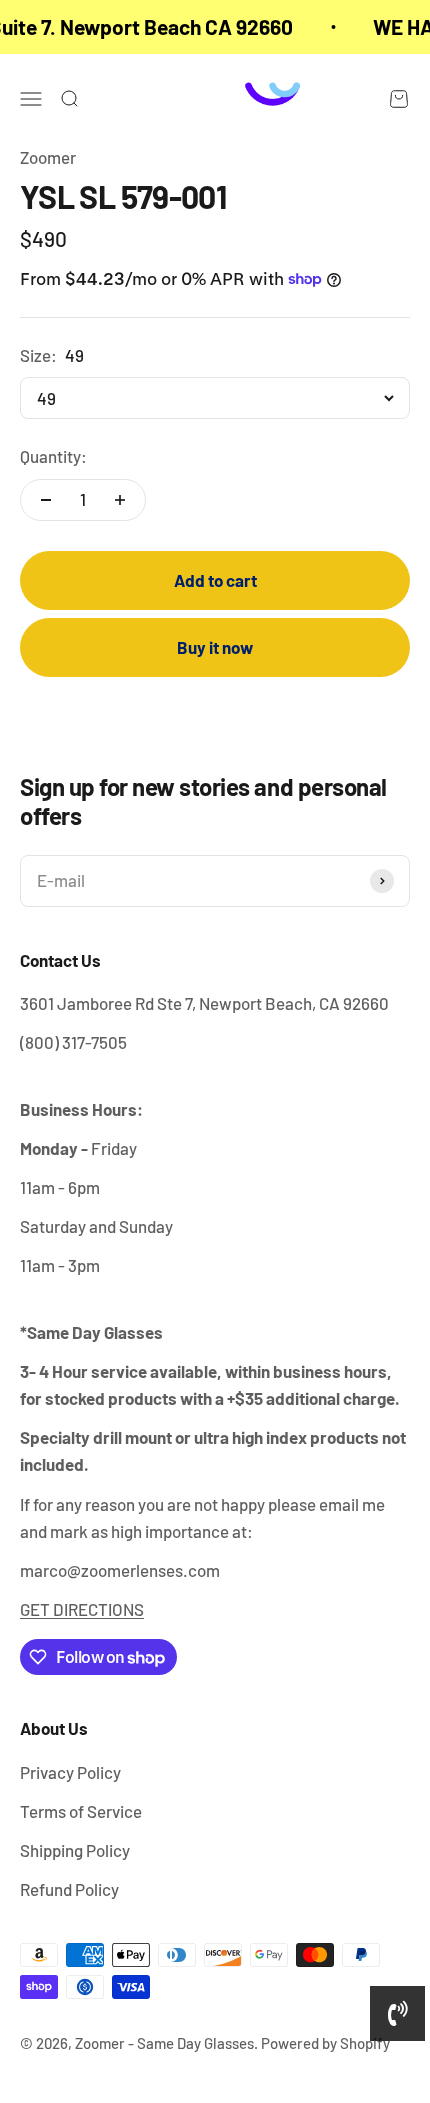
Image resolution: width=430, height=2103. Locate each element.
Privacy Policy (70, 1772)
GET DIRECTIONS (82, 1609)
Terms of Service (81, 1811)
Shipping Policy (75, 1850)
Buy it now (215, 647)
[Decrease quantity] (46, 500)
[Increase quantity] (120, 500)
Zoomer (48, 157)
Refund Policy (69, 1889)
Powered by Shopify (325, 2043)
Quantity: (53, 456)
